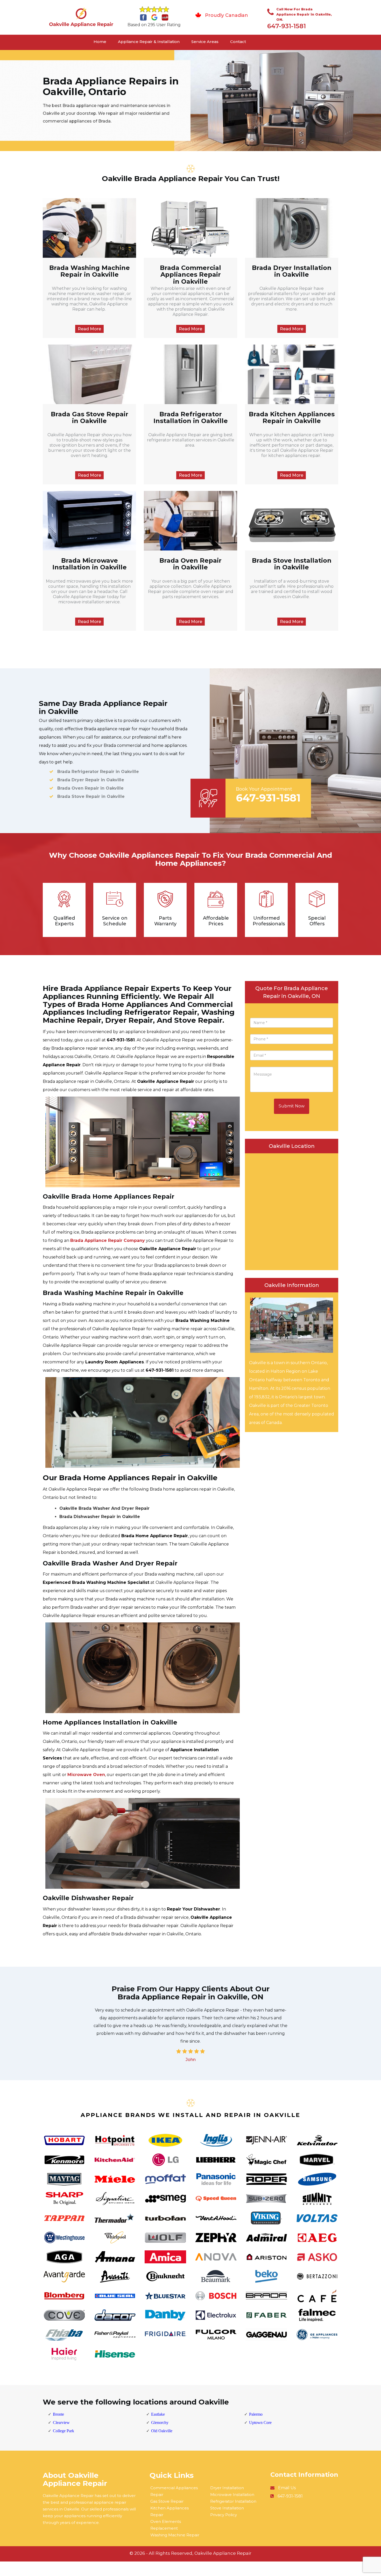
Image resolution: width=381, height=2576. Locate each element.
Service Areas (205, 42)
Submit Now (292, 1106)
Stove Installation (227, 2508)
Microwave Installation (232, 2495)
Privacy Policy (224, 2515)
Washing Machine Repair (175, 2535)
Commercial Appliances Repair (174, 2491)
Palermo (256, 2414)
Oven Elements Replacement (166, 2525)
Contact (238, 42)
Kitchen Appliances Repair (170, 2511)
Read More (89, 329)
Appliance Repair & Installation (149, 42)
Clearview (61, 2423)
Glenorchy (160, 2423)
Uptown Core (260, 2423)
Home (100, 42)
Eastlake (158, 2414)
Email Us (287, 2488)
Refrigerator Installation (233, 2501)
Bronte (58, 2414)
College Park (63, 2431)
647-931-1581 (287, 26)
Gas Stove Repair (167, 2501)
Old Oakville (162, 2431)
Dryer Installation (227, 2488)
